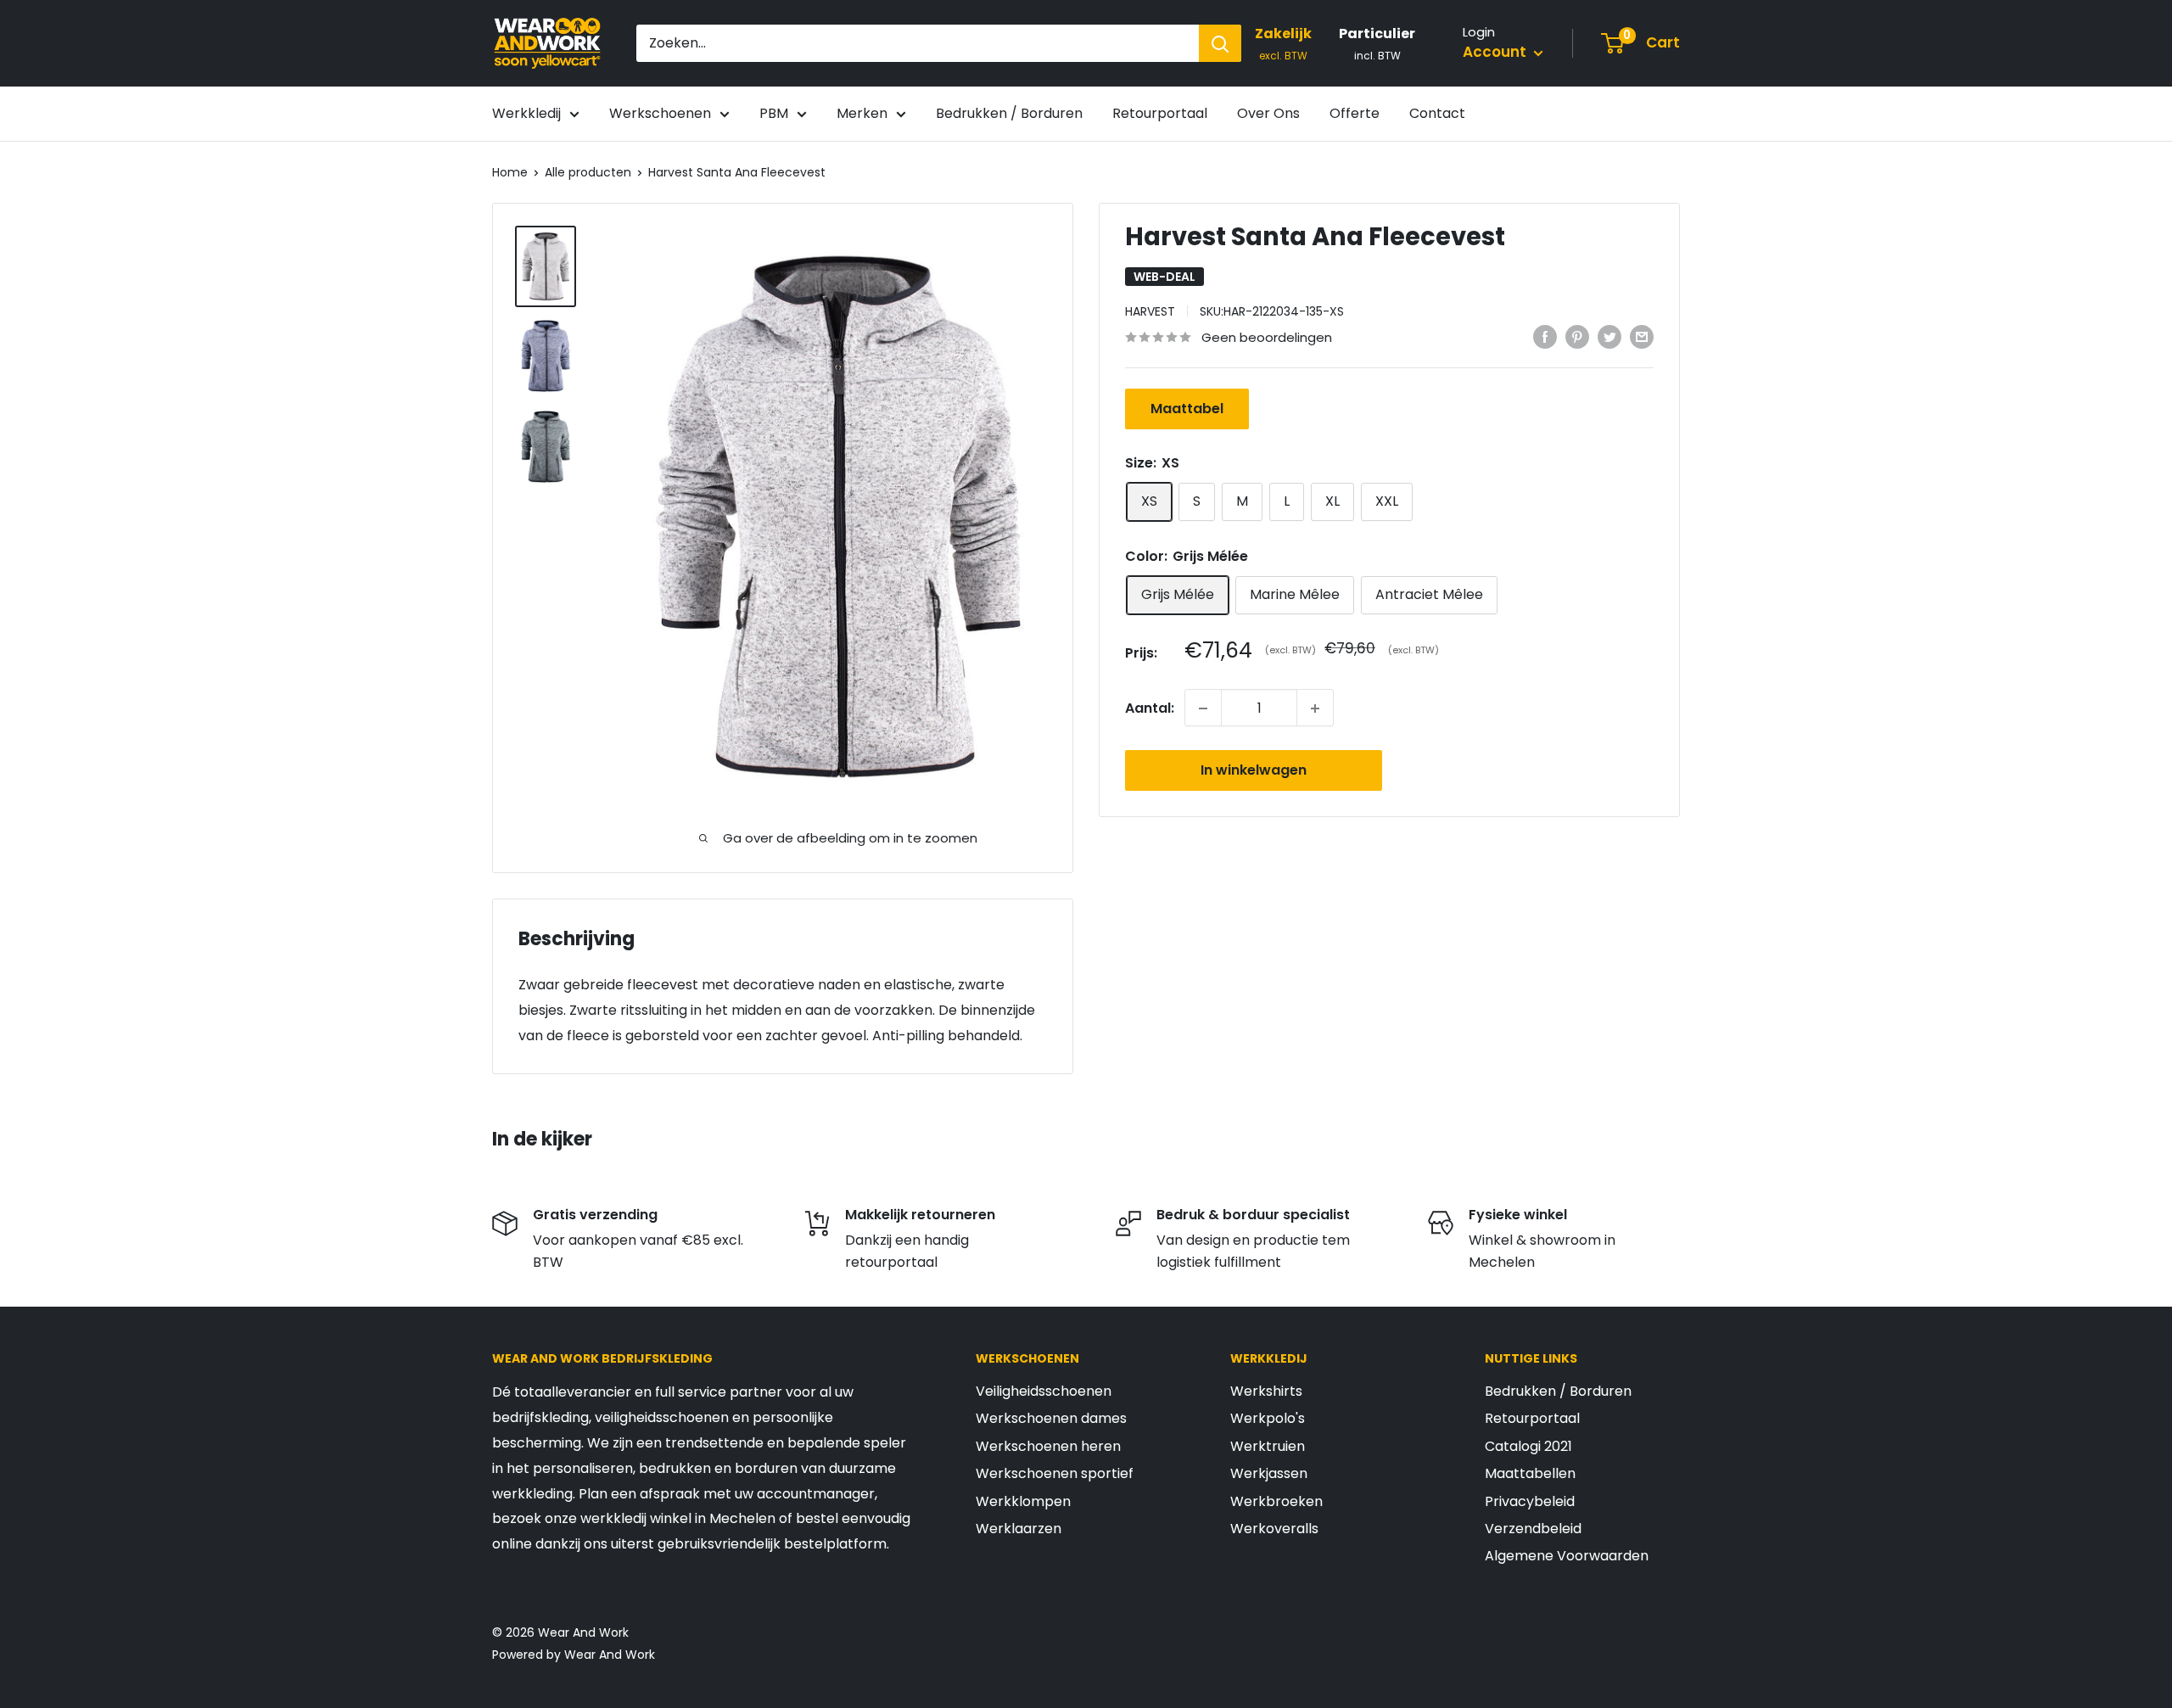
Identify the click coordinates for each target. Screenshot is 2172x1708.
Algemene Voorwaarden (1567, 1556)
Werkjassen (1269, 1473)
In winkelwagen (1254, 771)
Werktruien (1268, 1446)
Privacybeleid (1530, 1501)
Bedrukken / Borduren (1009, 113)
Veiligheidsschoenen (1044, 1391)
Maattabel (1187, 409)
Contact (1437, 113)
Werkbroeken (1276, 1501)
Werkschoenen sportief (1055, 1473)
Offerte (1355, 113)
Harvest (1150, 311)
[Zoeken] (1220, 43)
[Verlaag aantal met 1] (1203, 708)
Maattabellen (1530, 1473)
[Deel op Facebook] (1545, 336)
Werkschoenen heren (1048, 1446)
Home (510, 172)
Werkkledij (526, 113)
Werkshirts (1266, 1391)
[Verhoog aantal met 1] (1315, 708)
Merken (862, 113)
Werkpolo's (1268, 1418)
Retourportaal (1160, 113)
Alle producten (588, 172)
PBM (774, 113)
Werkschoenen (660, 113)
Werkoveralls (1274, 1529)
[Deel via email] (1642, 336)
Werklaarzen (1019, 1529)
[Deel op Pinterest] (1577, 336)
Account (1496, 52)
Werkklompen (1023, 1501)
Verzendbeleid (1533, 1529)
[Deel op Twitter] (1609, 336)
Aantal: (1150, 708)
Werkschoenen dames (1051, 1418)
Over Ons (1268, 113)
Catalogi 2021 (1528, 1446)
